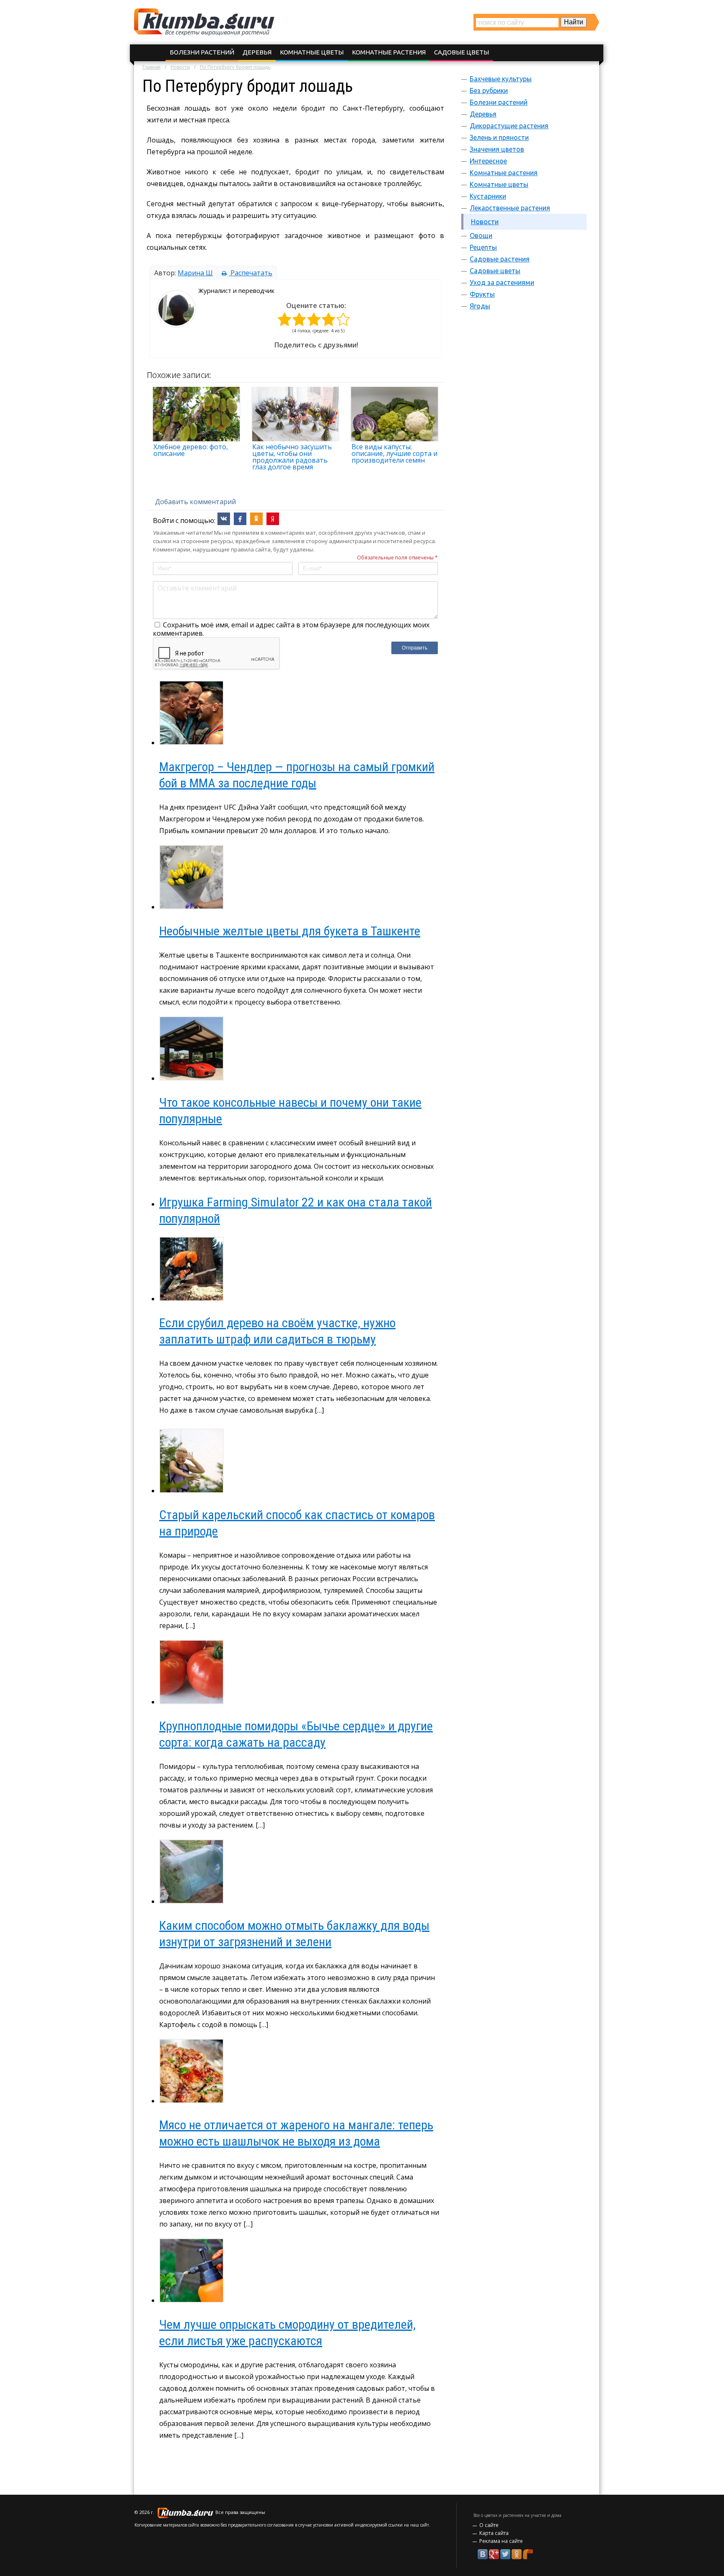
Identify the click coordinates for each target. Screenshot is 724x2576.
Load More (295, 2463)
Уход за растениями (502, 282)
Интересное (488, 161)
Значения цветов (497, 149)
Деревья (257, 52)
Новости (180, 67)
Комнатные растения (389, 52)
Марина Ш (195, 273)
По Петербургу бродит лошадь (235, 67)
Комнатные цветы (312, 52)
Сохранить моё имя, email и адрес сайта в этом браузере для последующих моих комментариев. (291, 629)
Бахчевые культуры (501, 79)
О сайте (489, 2525)
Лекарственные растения (510, 208)
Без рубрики (489, 91)
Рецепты (483, 247)
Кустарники (488, 196)
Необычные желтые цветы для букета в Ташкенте (290, 931)
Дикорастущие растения (509, 126)
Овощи (481, 236)
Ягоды (480, 306)
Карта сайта (494, 2533)
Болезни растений (202, 52)
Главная (151, 67)
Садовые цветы (462, 52)
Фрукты (482, 294)
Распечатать (251, 273)
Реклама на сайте (501, 2541)
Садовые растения (500, 259)
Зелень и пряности (499, 137)
